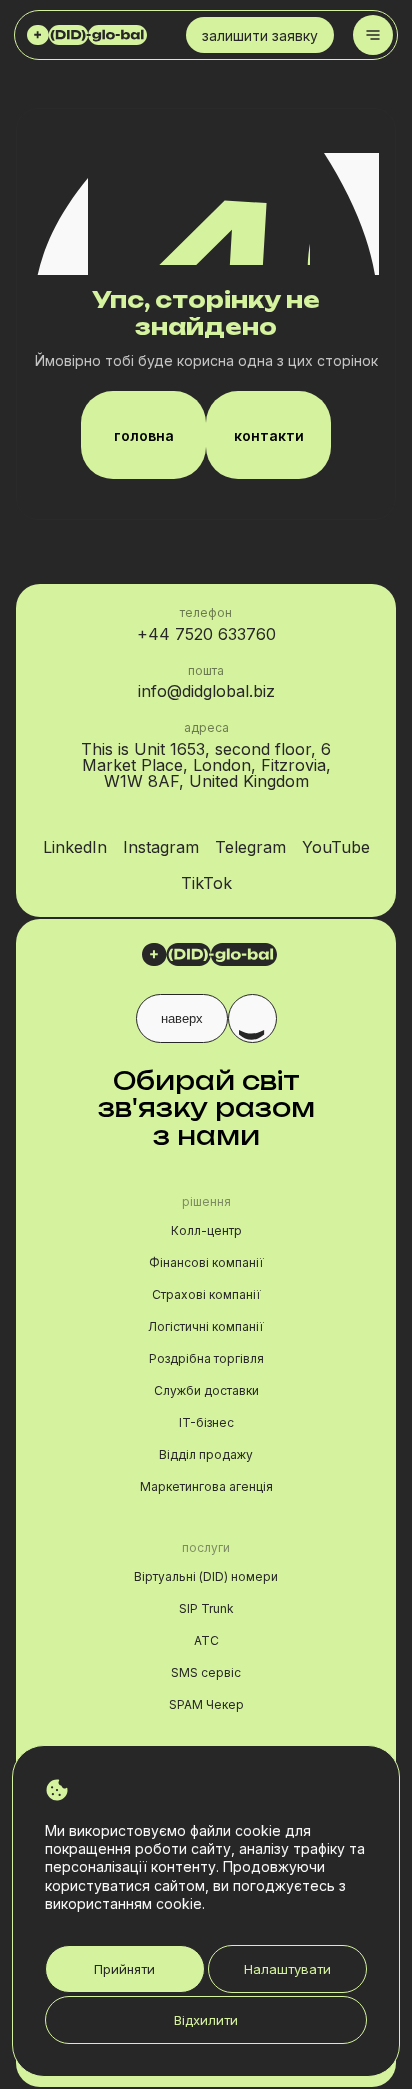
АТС (206, 1640)
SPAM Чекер (206, 1704)
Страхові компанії (206, 1294)
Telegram (250, 847)
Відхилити (206, 2020)
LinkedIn (75, 847)
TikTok (206, 883)
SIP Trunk (206, 1608)
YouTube (336, 847)
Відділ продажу (206, 1454)
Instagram (161, 847)
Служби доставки (206, 1390)
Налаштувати (287, 1969)
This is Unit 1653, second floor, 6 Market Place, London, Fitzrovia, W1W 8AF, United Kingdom (206, 765)
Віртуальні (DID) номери (206, 1576)
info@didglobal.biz (206, 691)
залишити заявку (260, 35)
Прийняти (124, 1969)
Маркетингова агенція (206, 1486)
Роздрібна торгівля (206, 1358)
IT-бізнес (206, 1422)
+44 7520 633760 (206, 634)
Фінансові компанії (206, 1262)
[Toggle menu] (373, 35)
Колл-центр (206, 1230)
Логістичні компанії (206, 1326)
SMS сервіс (206, 1672)
